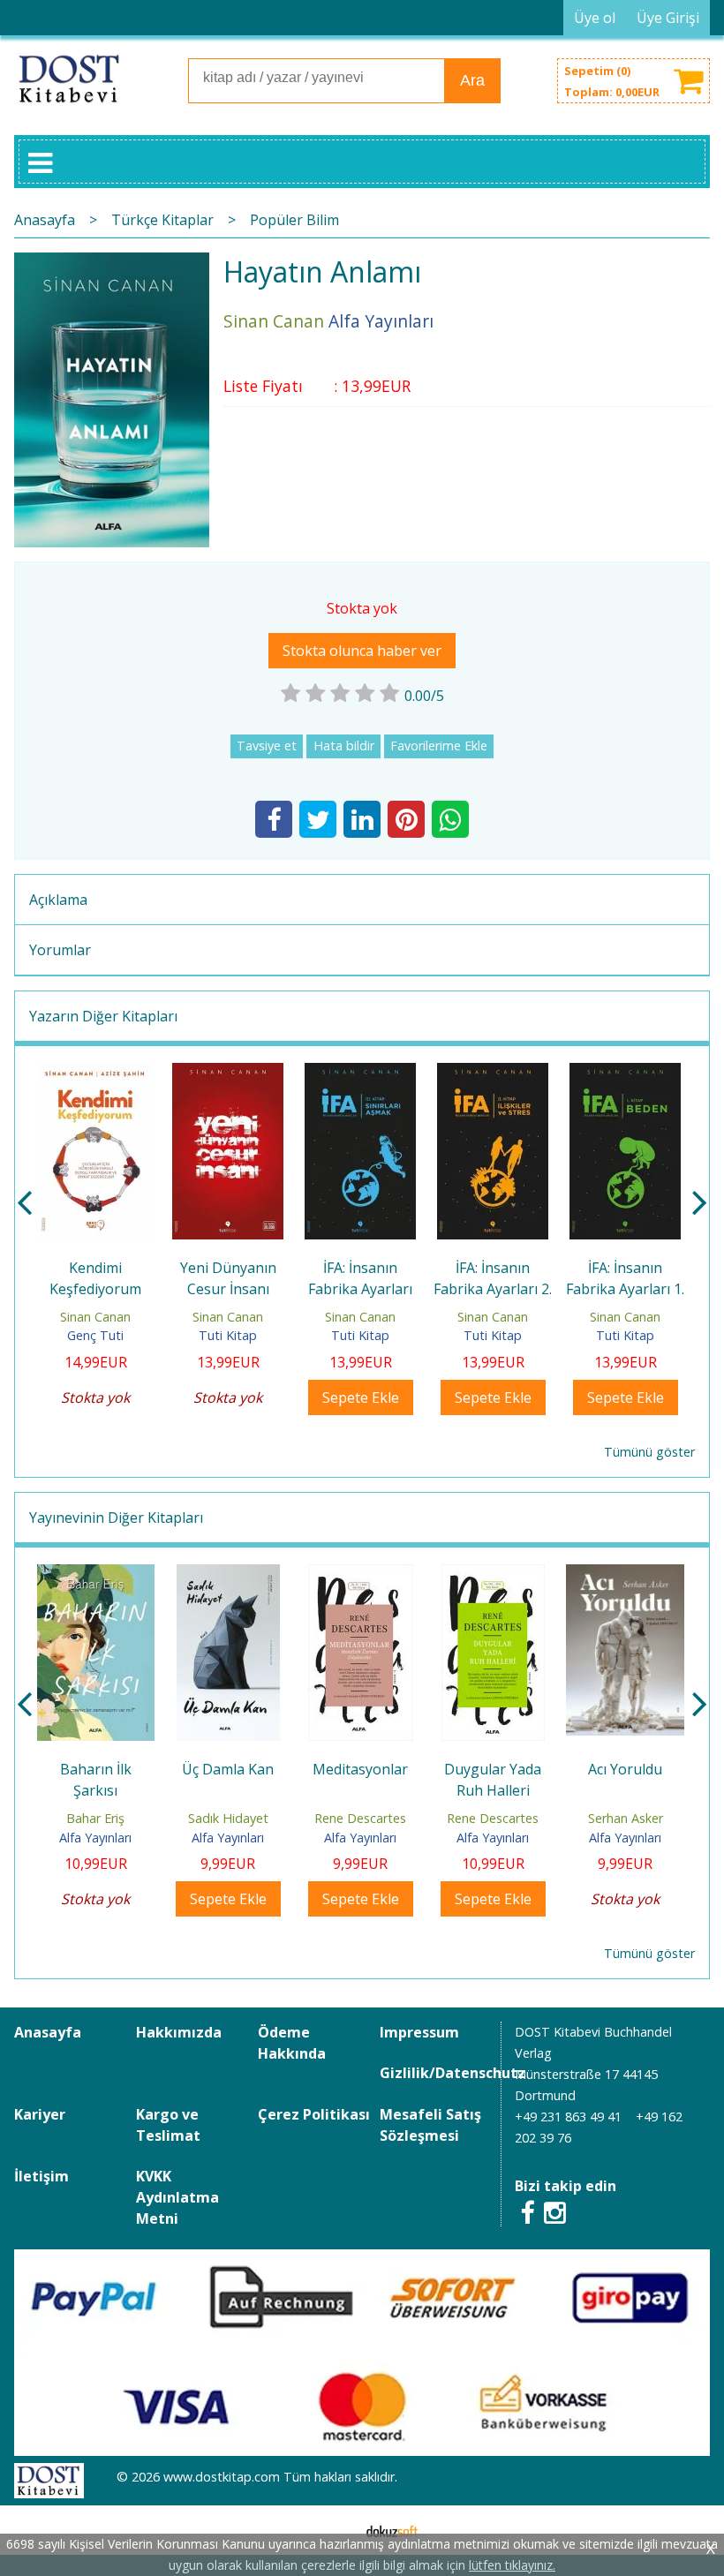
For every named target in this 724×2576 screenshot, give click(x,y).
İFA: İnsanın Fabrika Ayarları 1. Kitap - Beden (625, 1289)
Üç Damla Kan (228, 1769)
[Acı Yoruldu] (625, 1575)
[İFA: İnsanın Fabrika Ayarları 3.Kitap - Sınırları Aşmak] (360, 1073)
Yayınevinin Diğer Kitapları (116, 1518)
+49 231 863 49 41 (568, 2117)
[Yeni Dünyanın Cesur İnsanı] (228, 1073)
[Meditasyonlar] (361, 1575)
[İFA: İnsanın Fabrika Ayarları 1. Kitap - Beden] (625, 1073)
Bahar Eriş (95, 1818)
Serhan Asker (626, 1818)
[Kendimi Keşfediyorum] (95, 1073)
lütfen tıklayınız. (512, 2565)
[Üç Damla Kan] (228, 1575)
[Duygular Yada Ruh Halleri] (493, 1575)
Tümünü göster (649, 1452)
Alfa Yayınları (95, 1838)
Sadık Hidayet (228, 1818)
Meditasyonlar (360, 1769)
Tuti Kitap (228, 1335)
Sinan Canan (95, 1317)
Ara (472, 80)
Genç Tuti (95, 1335)
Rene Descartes (360, 1818)
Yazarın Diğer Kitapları (103, 1016)
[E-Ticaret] (392, 2530)
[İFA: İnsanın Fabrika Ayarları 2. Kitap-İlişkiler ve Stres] (493, 1073)
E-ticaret (334, 2530)
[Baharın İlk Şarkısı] (96, 1575)
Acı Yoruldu (625, 1769)
